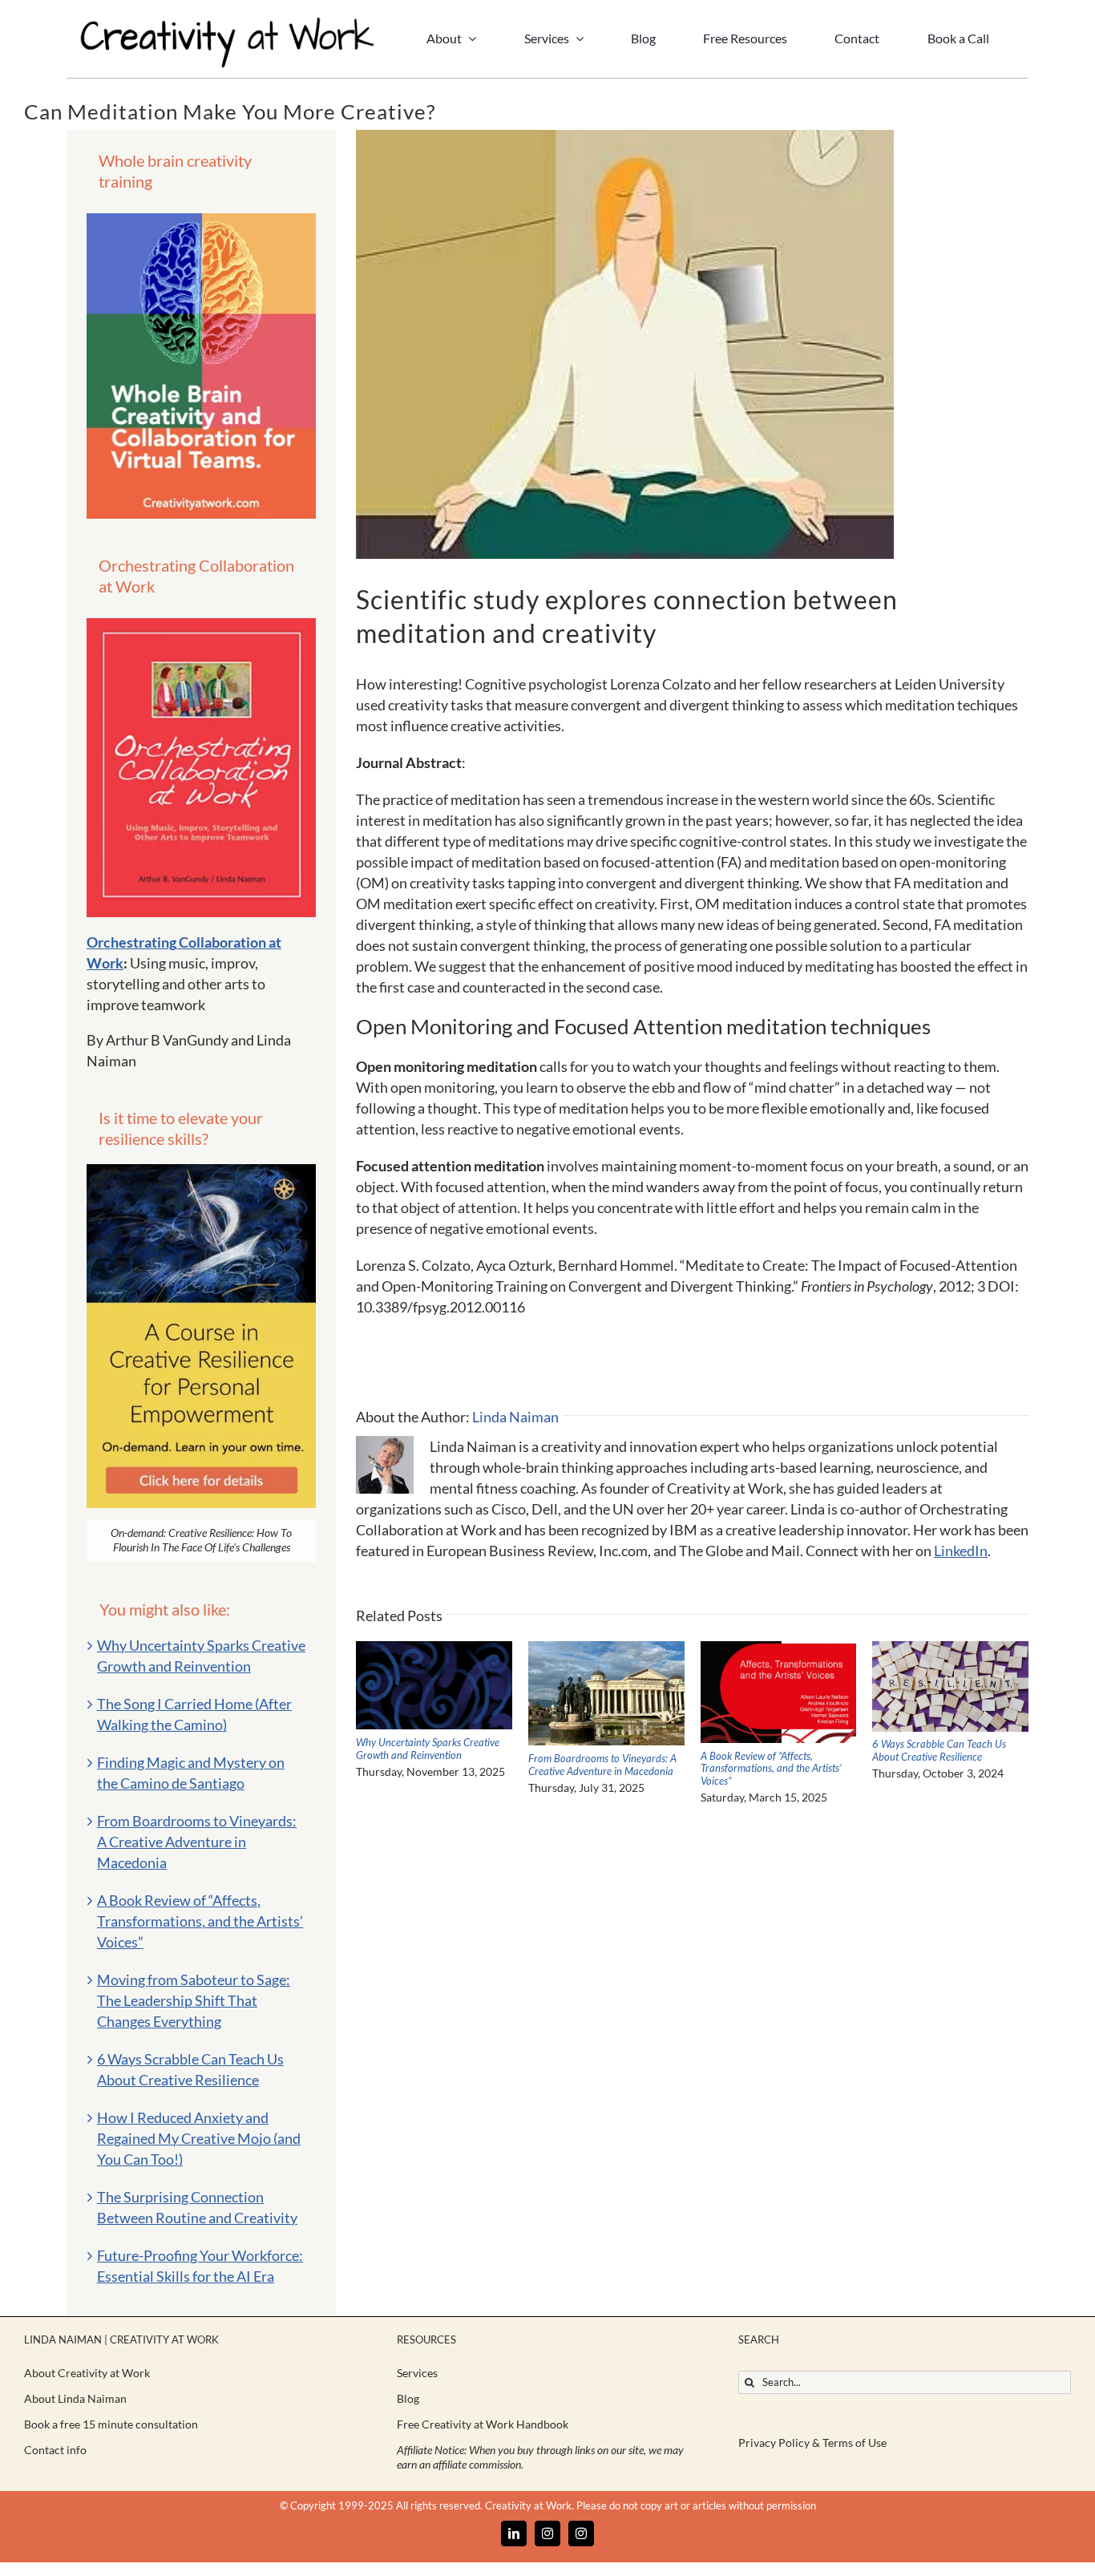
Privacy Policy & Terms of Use (812, 2443)
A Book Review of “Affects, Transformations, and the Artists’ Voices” (771, 1768)
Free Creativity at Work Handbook (483, 2424)
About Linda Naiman (75, 2398)
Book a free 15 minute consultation (111, 2424)
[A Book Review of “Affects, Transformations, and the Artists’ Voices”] (779, 1650)
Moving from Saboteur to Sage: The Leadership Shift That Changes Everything (194, 2000)
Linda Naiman (515, 1417)
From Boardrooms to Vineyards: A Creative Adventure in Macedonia (602, 1765)
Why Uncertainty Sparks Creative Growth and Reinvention (428, 1749)
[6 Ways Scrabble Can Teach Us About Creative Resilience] (950, 1650)
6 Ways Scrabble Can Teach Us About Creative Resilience (939, 1750)
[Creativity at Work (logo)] (227, 23)
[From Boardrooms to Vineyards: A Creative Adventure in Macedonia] (606, 1650)
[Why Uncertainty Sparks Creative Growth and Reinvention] (434, 1650)
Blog (408, 2398)
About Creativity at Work (87, 2373)
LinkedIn (961, 1551)
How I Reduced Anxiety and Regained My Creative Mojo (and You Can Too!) (199, 2138)
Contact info (55, 2450)
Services (417, 2373)
